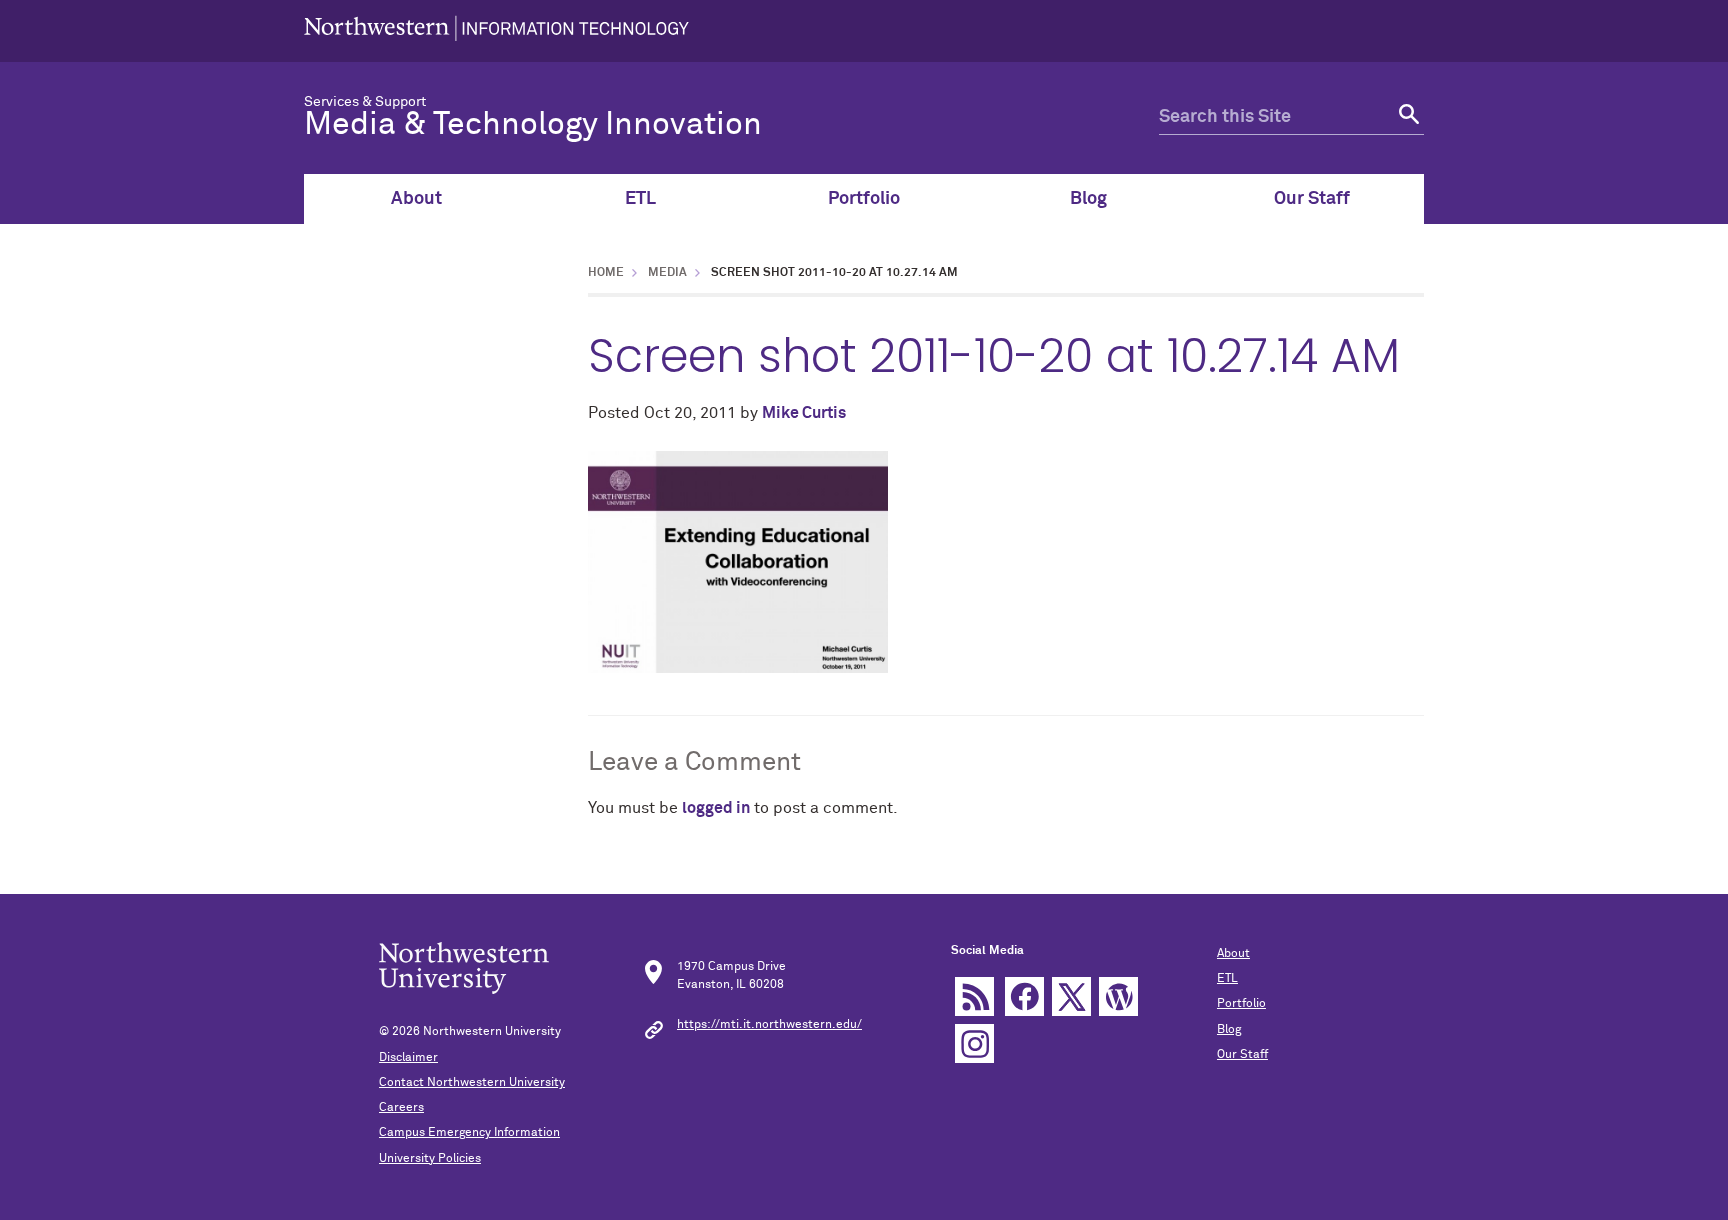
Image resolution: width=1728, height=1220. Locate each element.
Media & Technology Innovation (533, 125)
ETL (640, 199)
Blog (1088, 199)
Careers (401, 1108)
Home (606, 273)
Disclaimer (408, 1058)
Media (667, 273)
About (416, 199)
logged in (716, 808)
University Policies (430, 1159)
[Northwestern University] (496, 31)
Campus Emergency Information (469, 1133)
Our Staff (1312, 199)
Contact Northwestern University (472, 1083)
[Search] (1406, 117)
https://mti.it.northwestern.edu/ (769, 1025)
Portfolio (864, 199)
